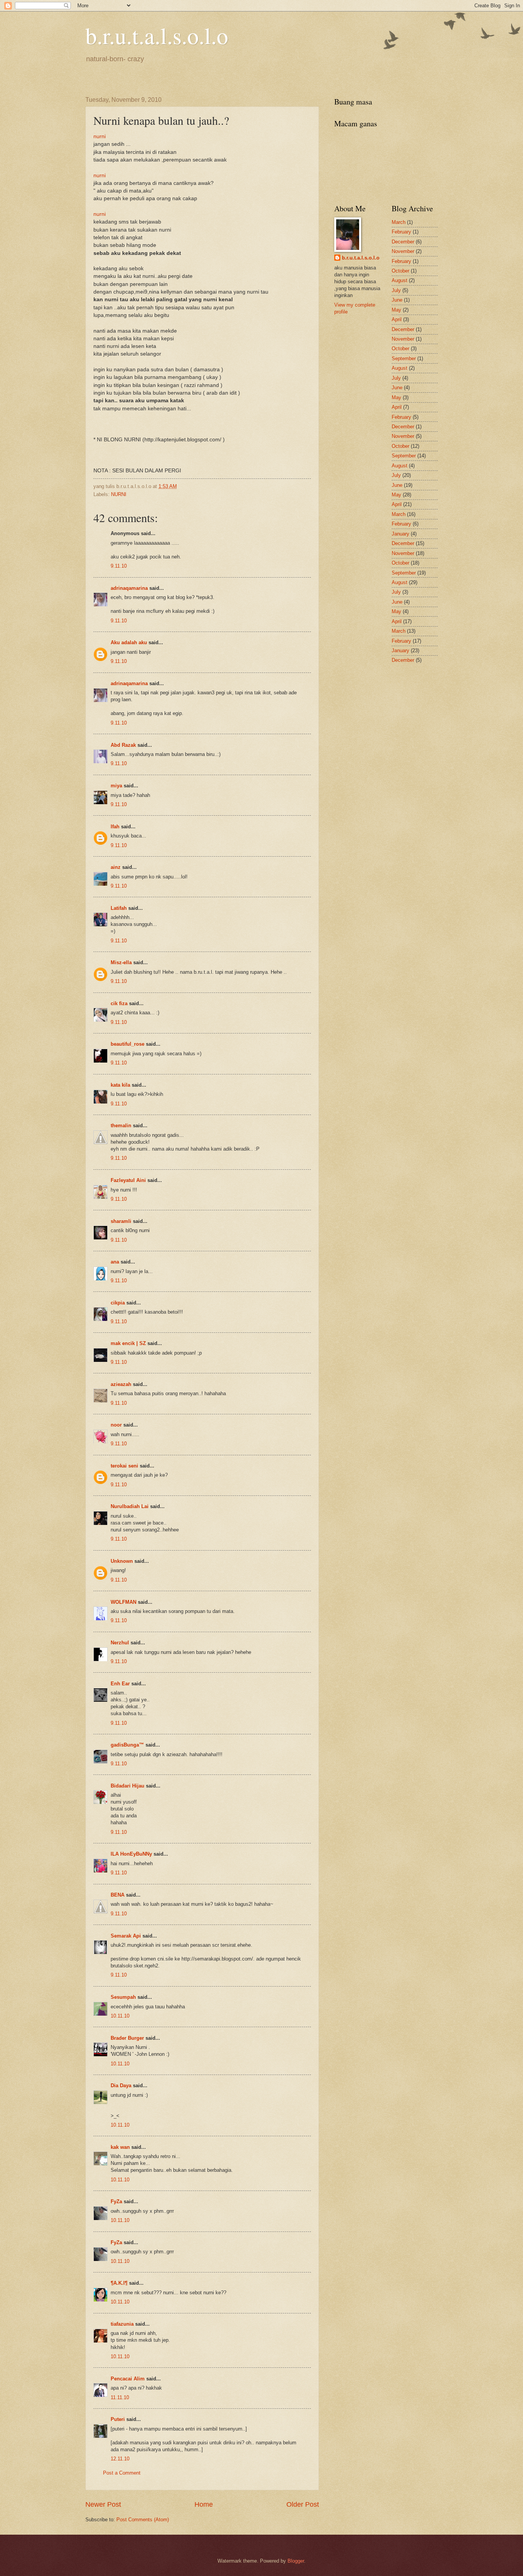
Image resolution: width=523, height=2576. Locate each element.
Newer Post (103, 2504)
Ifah (115, 827)
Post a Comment (122, 2473)
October (400, 271)
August (400, 280)
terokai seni (124, 1466)
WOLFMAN (123, 1602)
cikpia (118, 1303)
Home (204, 2504)
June (397, 300)
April (397, 319)
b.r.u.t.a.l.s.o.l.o (157, 35)
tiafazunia (122, 2324)
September (404, 358)
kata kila (120, 1085)
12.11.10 (120, 2459)
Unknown (122, 1561)
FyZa (116, 2201)
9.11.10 (119, 566)
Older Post (303, 2504)
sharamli (121, 1221)
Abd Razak (123, 745)
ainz (116, 867)
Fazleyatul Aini (128, 1180)
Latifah (119, 908)
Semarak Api (126, 1936)
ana (115, 1262)
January (400, 534)
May (396, 310)
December (403, 242)
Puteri (118, 2419)
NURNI (119, 494)
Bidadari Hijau (127, 1786)
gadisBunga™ (127, 1745)
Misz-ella (121, 962)
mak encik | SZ (128, 1343)
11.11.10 (120, 2397)
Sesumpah (123, 1997)
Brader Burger (127, 2038)
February (401, 232)
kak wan (120, 2147)
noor (116, 1425)
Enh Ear (120, 1684)
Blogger (296, 2561)
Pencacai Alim (128, 2379)
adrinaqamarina (129, 588)
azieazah (121, 1384)
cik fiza (119, 1003)
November (403, 251)
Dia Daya (121, 2085)
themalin (121, 1126)
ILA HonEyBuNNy (131, 1854)
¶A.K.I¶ (119, 2283)
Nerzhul (120, 1643)
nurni (100, 136)
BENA (118, 1895)
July (396, 290)
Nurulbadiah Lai (130, 1506)
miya (116, 786)
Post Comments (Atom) (143, 2520)
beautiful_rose (127, 1044)
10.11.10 (120, 2016)
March (399, 222)
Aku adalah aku (129, 642)
